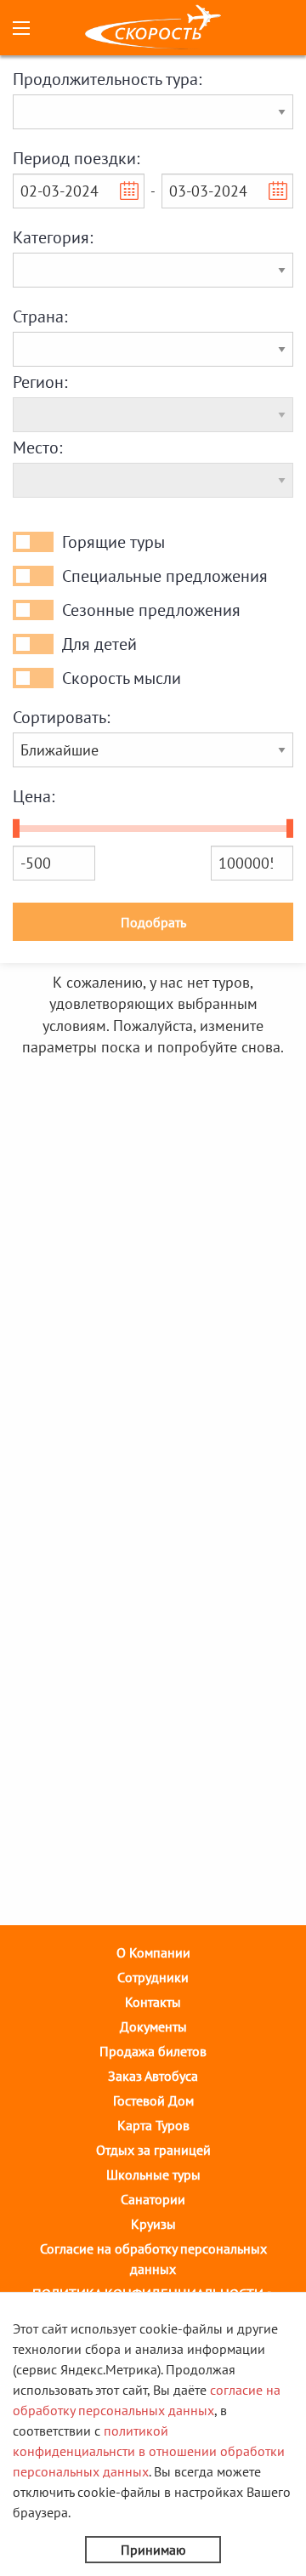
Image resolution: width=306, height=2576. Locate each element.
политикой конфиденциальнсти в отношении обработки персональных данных (149, 2451)
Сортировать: (61, 717)
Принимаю (153, 2550)
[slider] (16, 829)
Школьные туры (153, 2174)
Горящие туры (113, 542)
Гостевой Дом (153, 2100)
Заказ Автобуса (153, 2076)
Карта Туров (153, 2125)
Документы (153, 2026)
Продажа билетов (153, 2051)
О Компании (153, 1952)
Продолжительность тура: (107, 79)
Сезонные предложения (151, 610)
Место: (37, 447)
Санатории (153, 2199)
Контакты (153, 2002)
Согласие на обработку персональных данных (153, 2259)
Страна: (40, 316)
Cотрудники (153, 1977)
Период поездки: (76, 158)
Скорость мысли (122, 678)
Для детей (99, 644)
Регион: (40, 382)
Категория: (53, 237)
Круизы (153, 2224)
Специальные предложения (165, 576)
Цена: (34, 796)
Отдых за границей (153, 2150)
